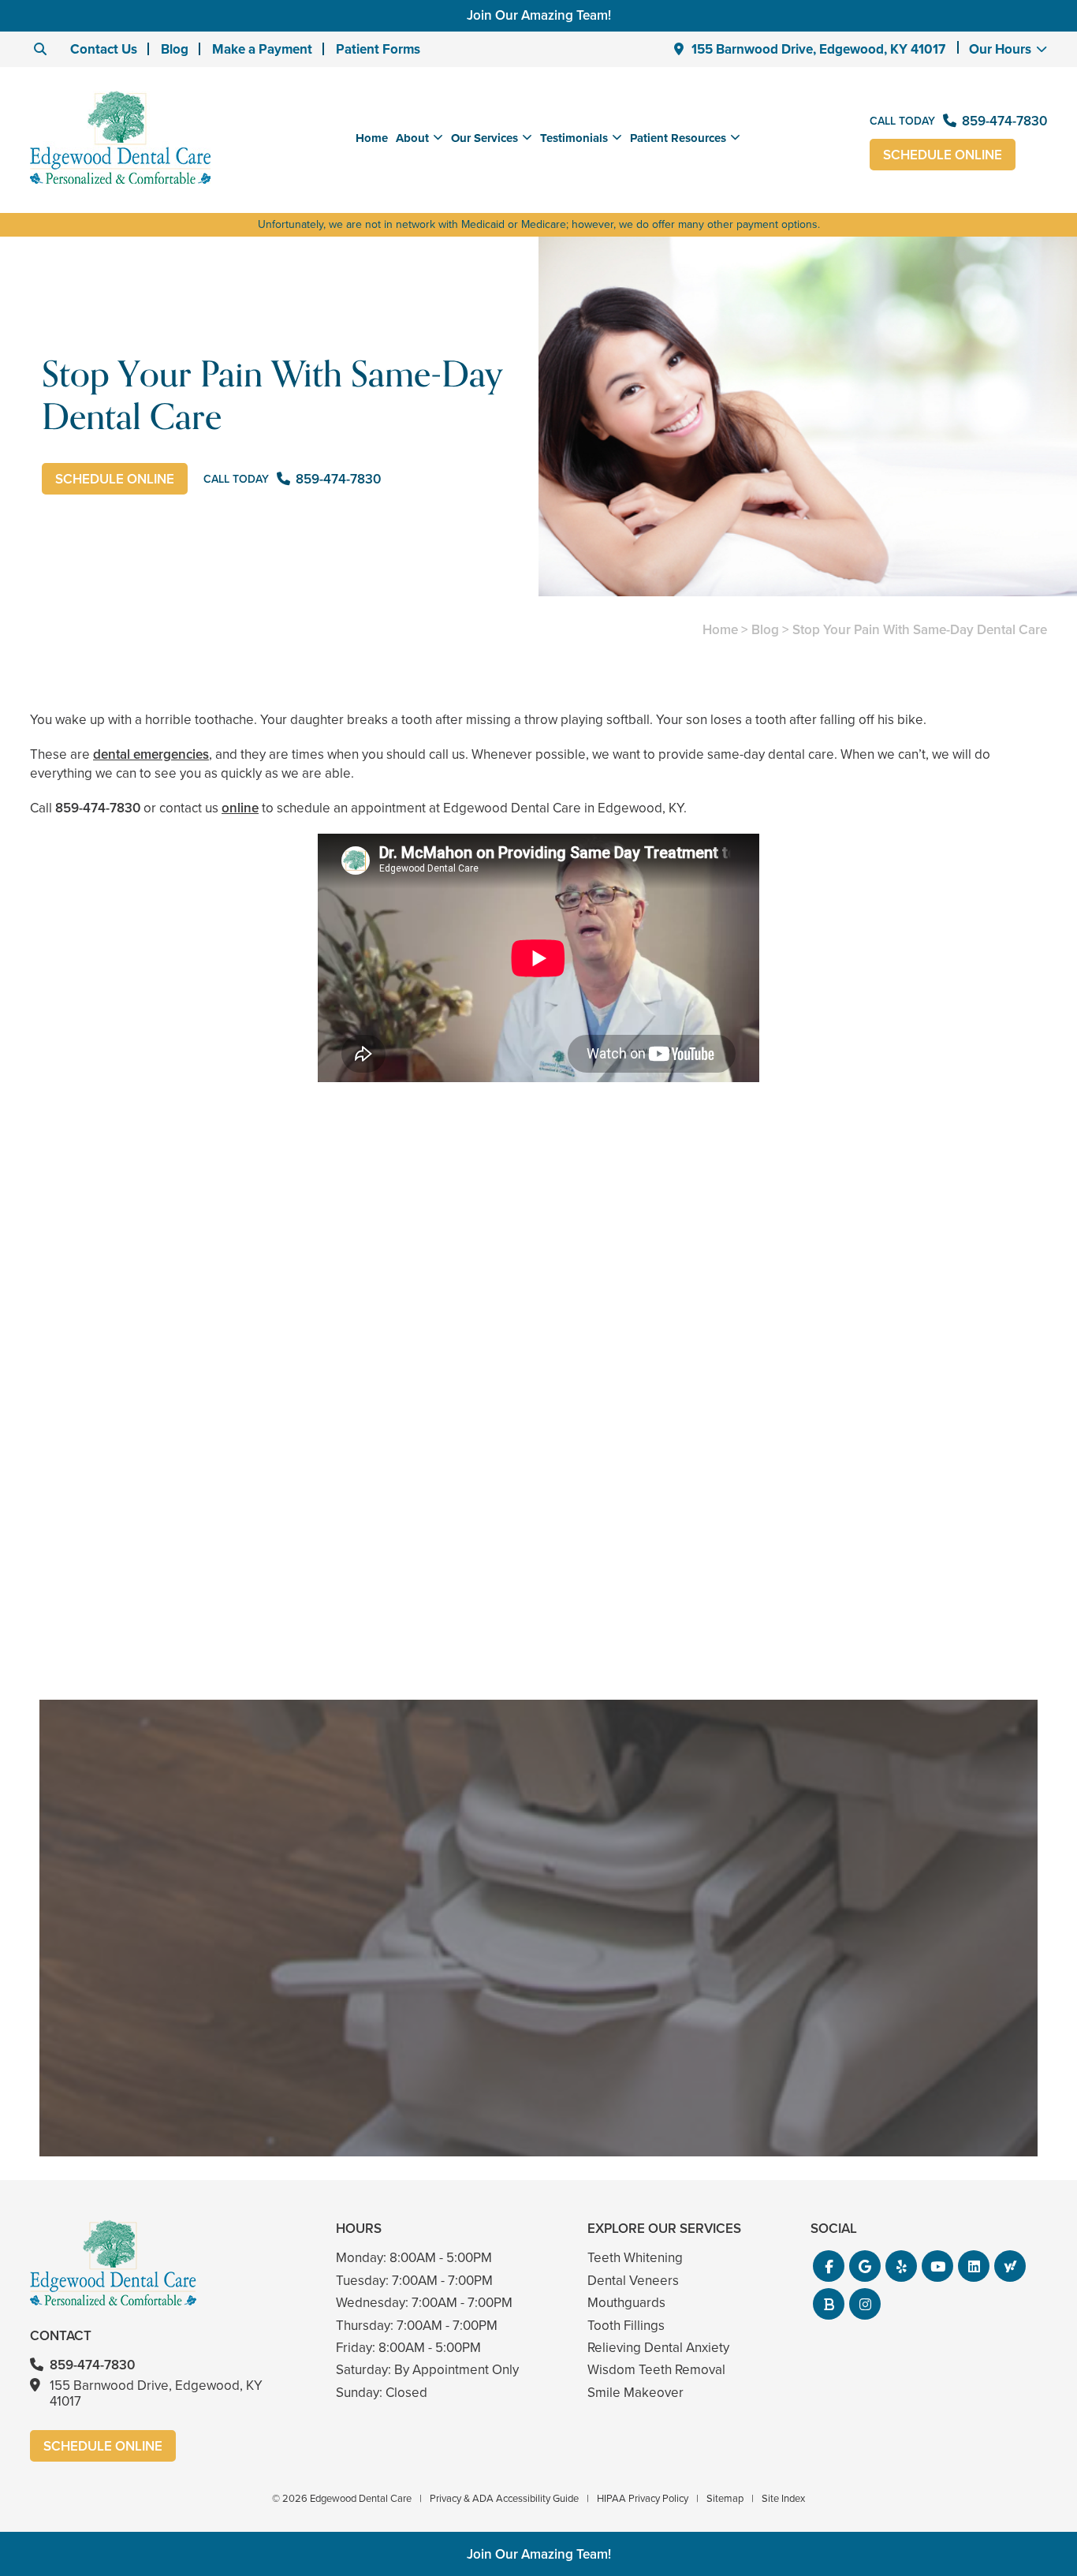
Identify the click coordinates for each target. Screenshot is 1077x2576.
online (240, 808)
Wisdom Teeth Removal (656, 2370)
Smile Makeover (635, 2393)
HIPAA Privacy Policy (643, 2498)
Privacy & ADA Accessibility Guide (504, 2498)
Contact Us (104, 49)
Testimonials (574, 138)
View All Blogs (538, 1681)
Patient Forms (378, 49)
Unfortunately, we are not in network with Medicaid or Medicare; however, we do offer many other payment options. (539, 224)
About (412, 138)
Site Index (783, 2498)
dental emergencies (151, 754)
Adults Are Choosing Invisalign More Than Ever (194, 1569)
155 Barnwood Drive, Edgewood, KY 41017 (818, 49)
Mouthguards (626, 2303)
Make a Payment (262, 49)
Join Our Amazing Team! (539, 15)
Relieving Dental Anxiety (658, 2348)
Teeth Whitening (635, 2258)
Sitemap (725, 2498)
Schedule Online (943, 155)
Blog (175, 49)
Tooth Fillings (626, 2326)
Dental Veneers (633, 2281)
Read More (78, 1612)
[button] (829, 2266)
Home (372, 138)
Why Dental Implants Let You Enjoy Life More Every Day (883, 1569)
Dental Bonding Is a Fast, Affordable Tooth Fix (539, 1569)
